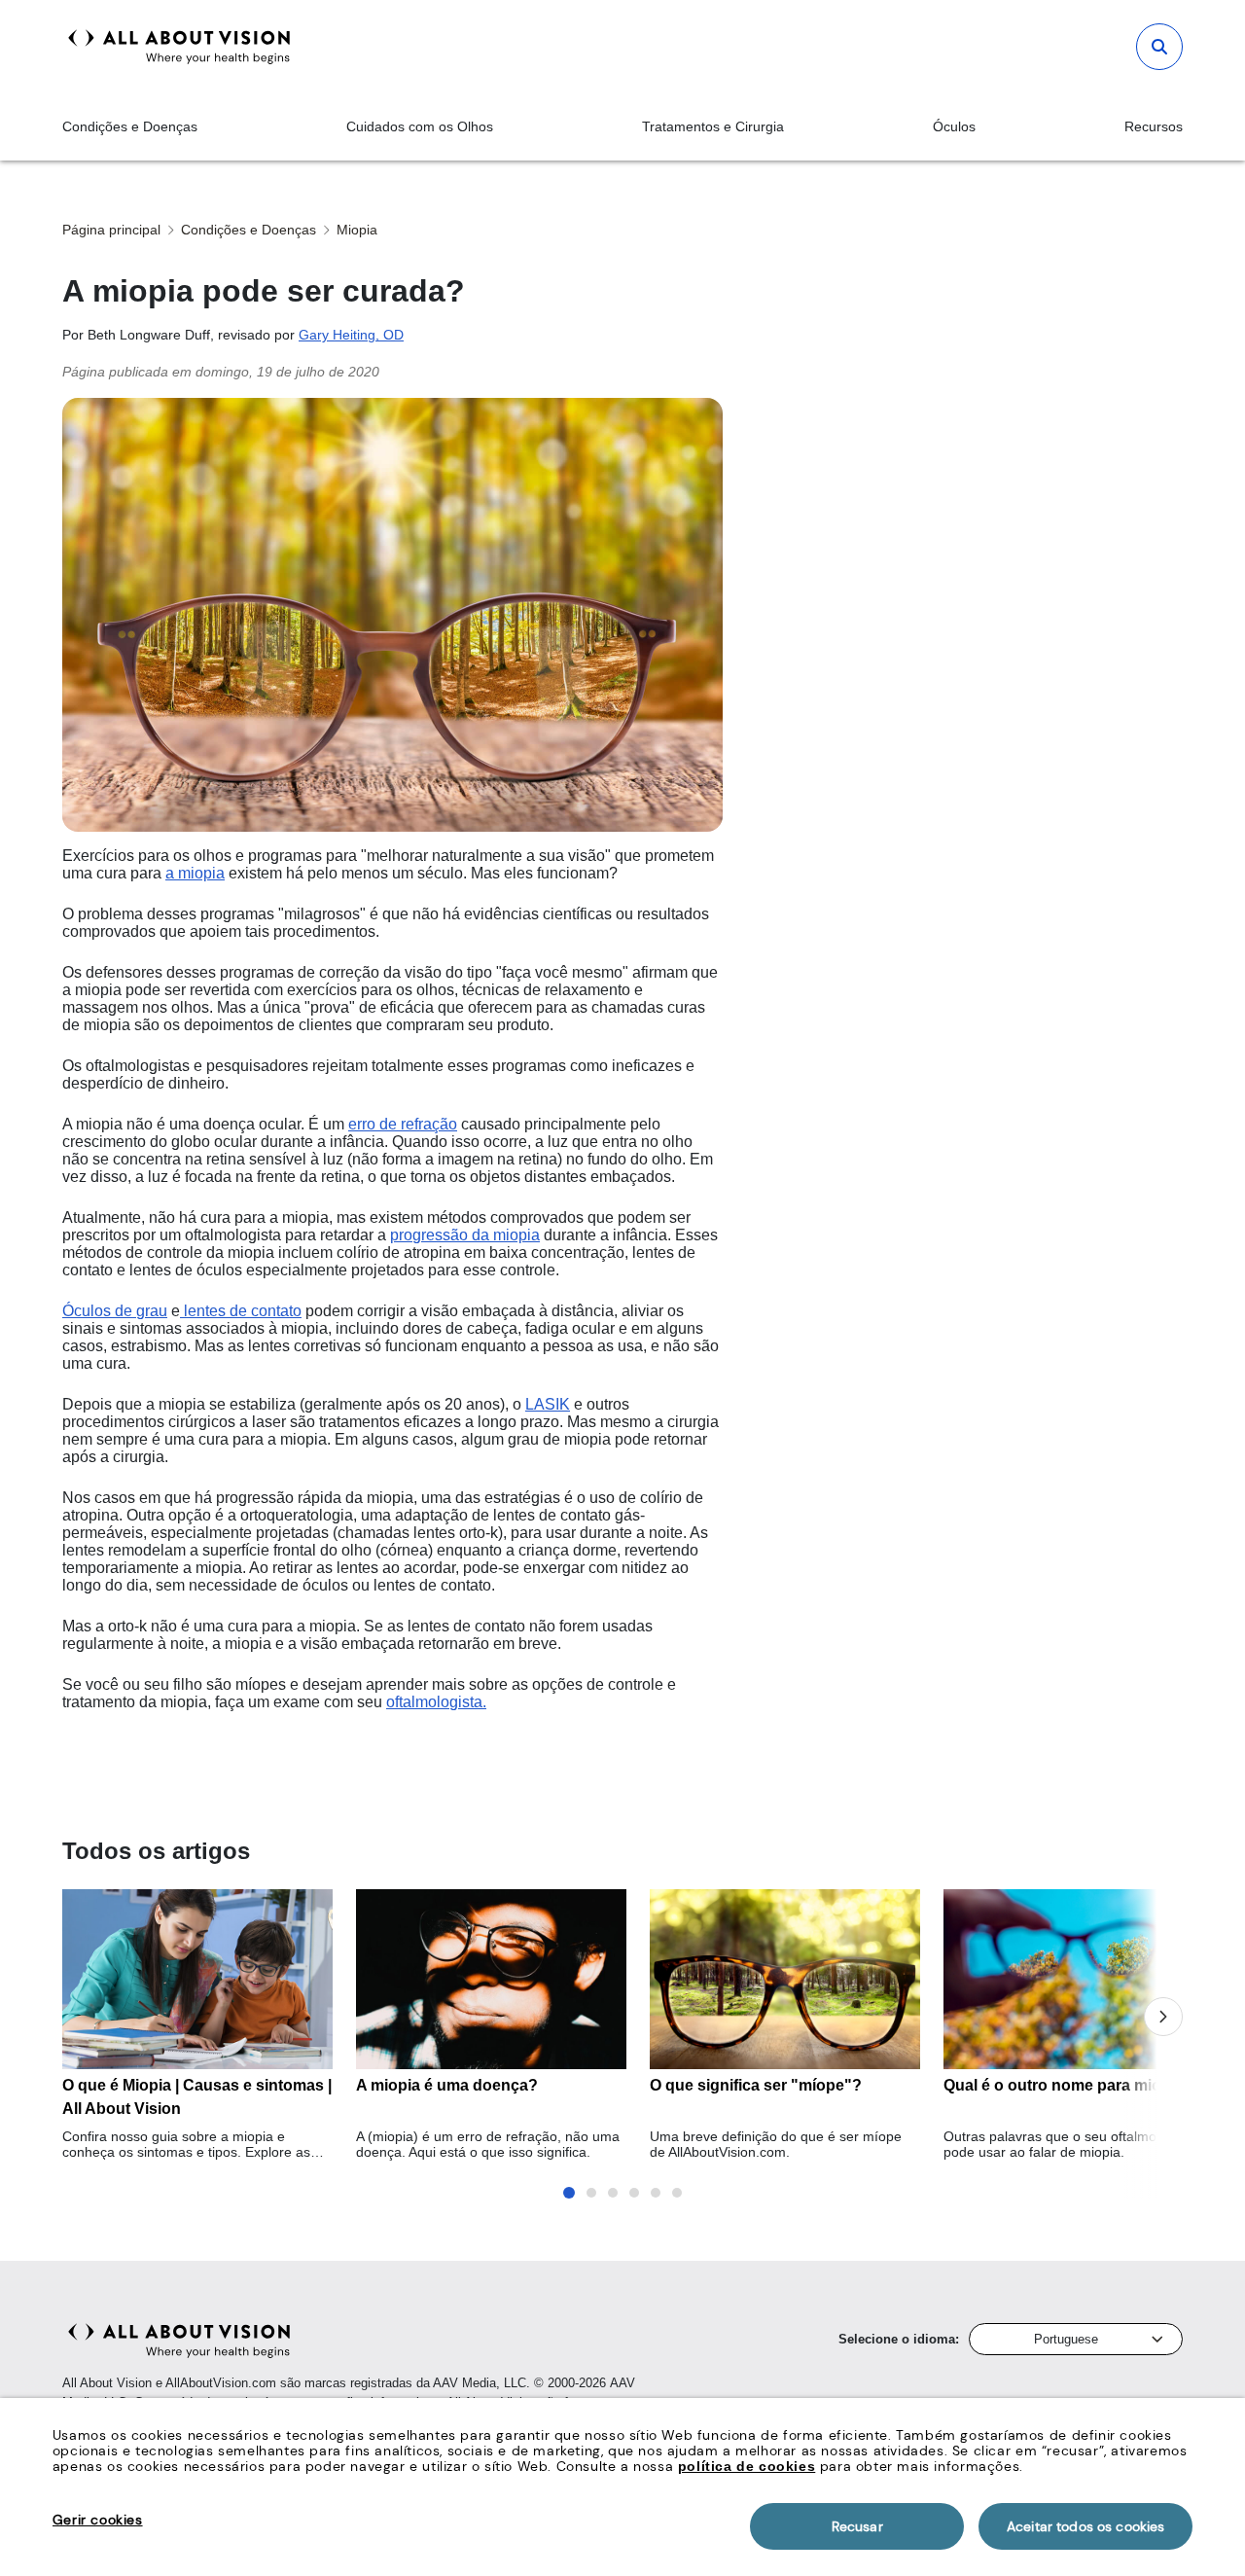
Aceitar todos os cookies (1085, 2526)
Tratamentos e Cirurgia (713, 126)
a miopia (195, 873)
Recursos (1154, 126)
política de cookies (747, 2466)
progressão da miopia (465, 1235)
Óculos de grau (115, 1311)
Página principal (111, 230)
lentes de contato (241, 1311)
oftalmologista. (436, 1702)
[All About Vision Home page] (179, 47)
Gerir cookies (98, 2520)
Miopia (357, 230)
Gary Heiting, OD (351, 335)
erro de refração (403, 1124)
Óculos (954, 126)
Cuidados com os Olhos (420, 126)
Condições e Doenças (130, 126)
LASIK (548, 1404)
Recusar (857, 2526)
